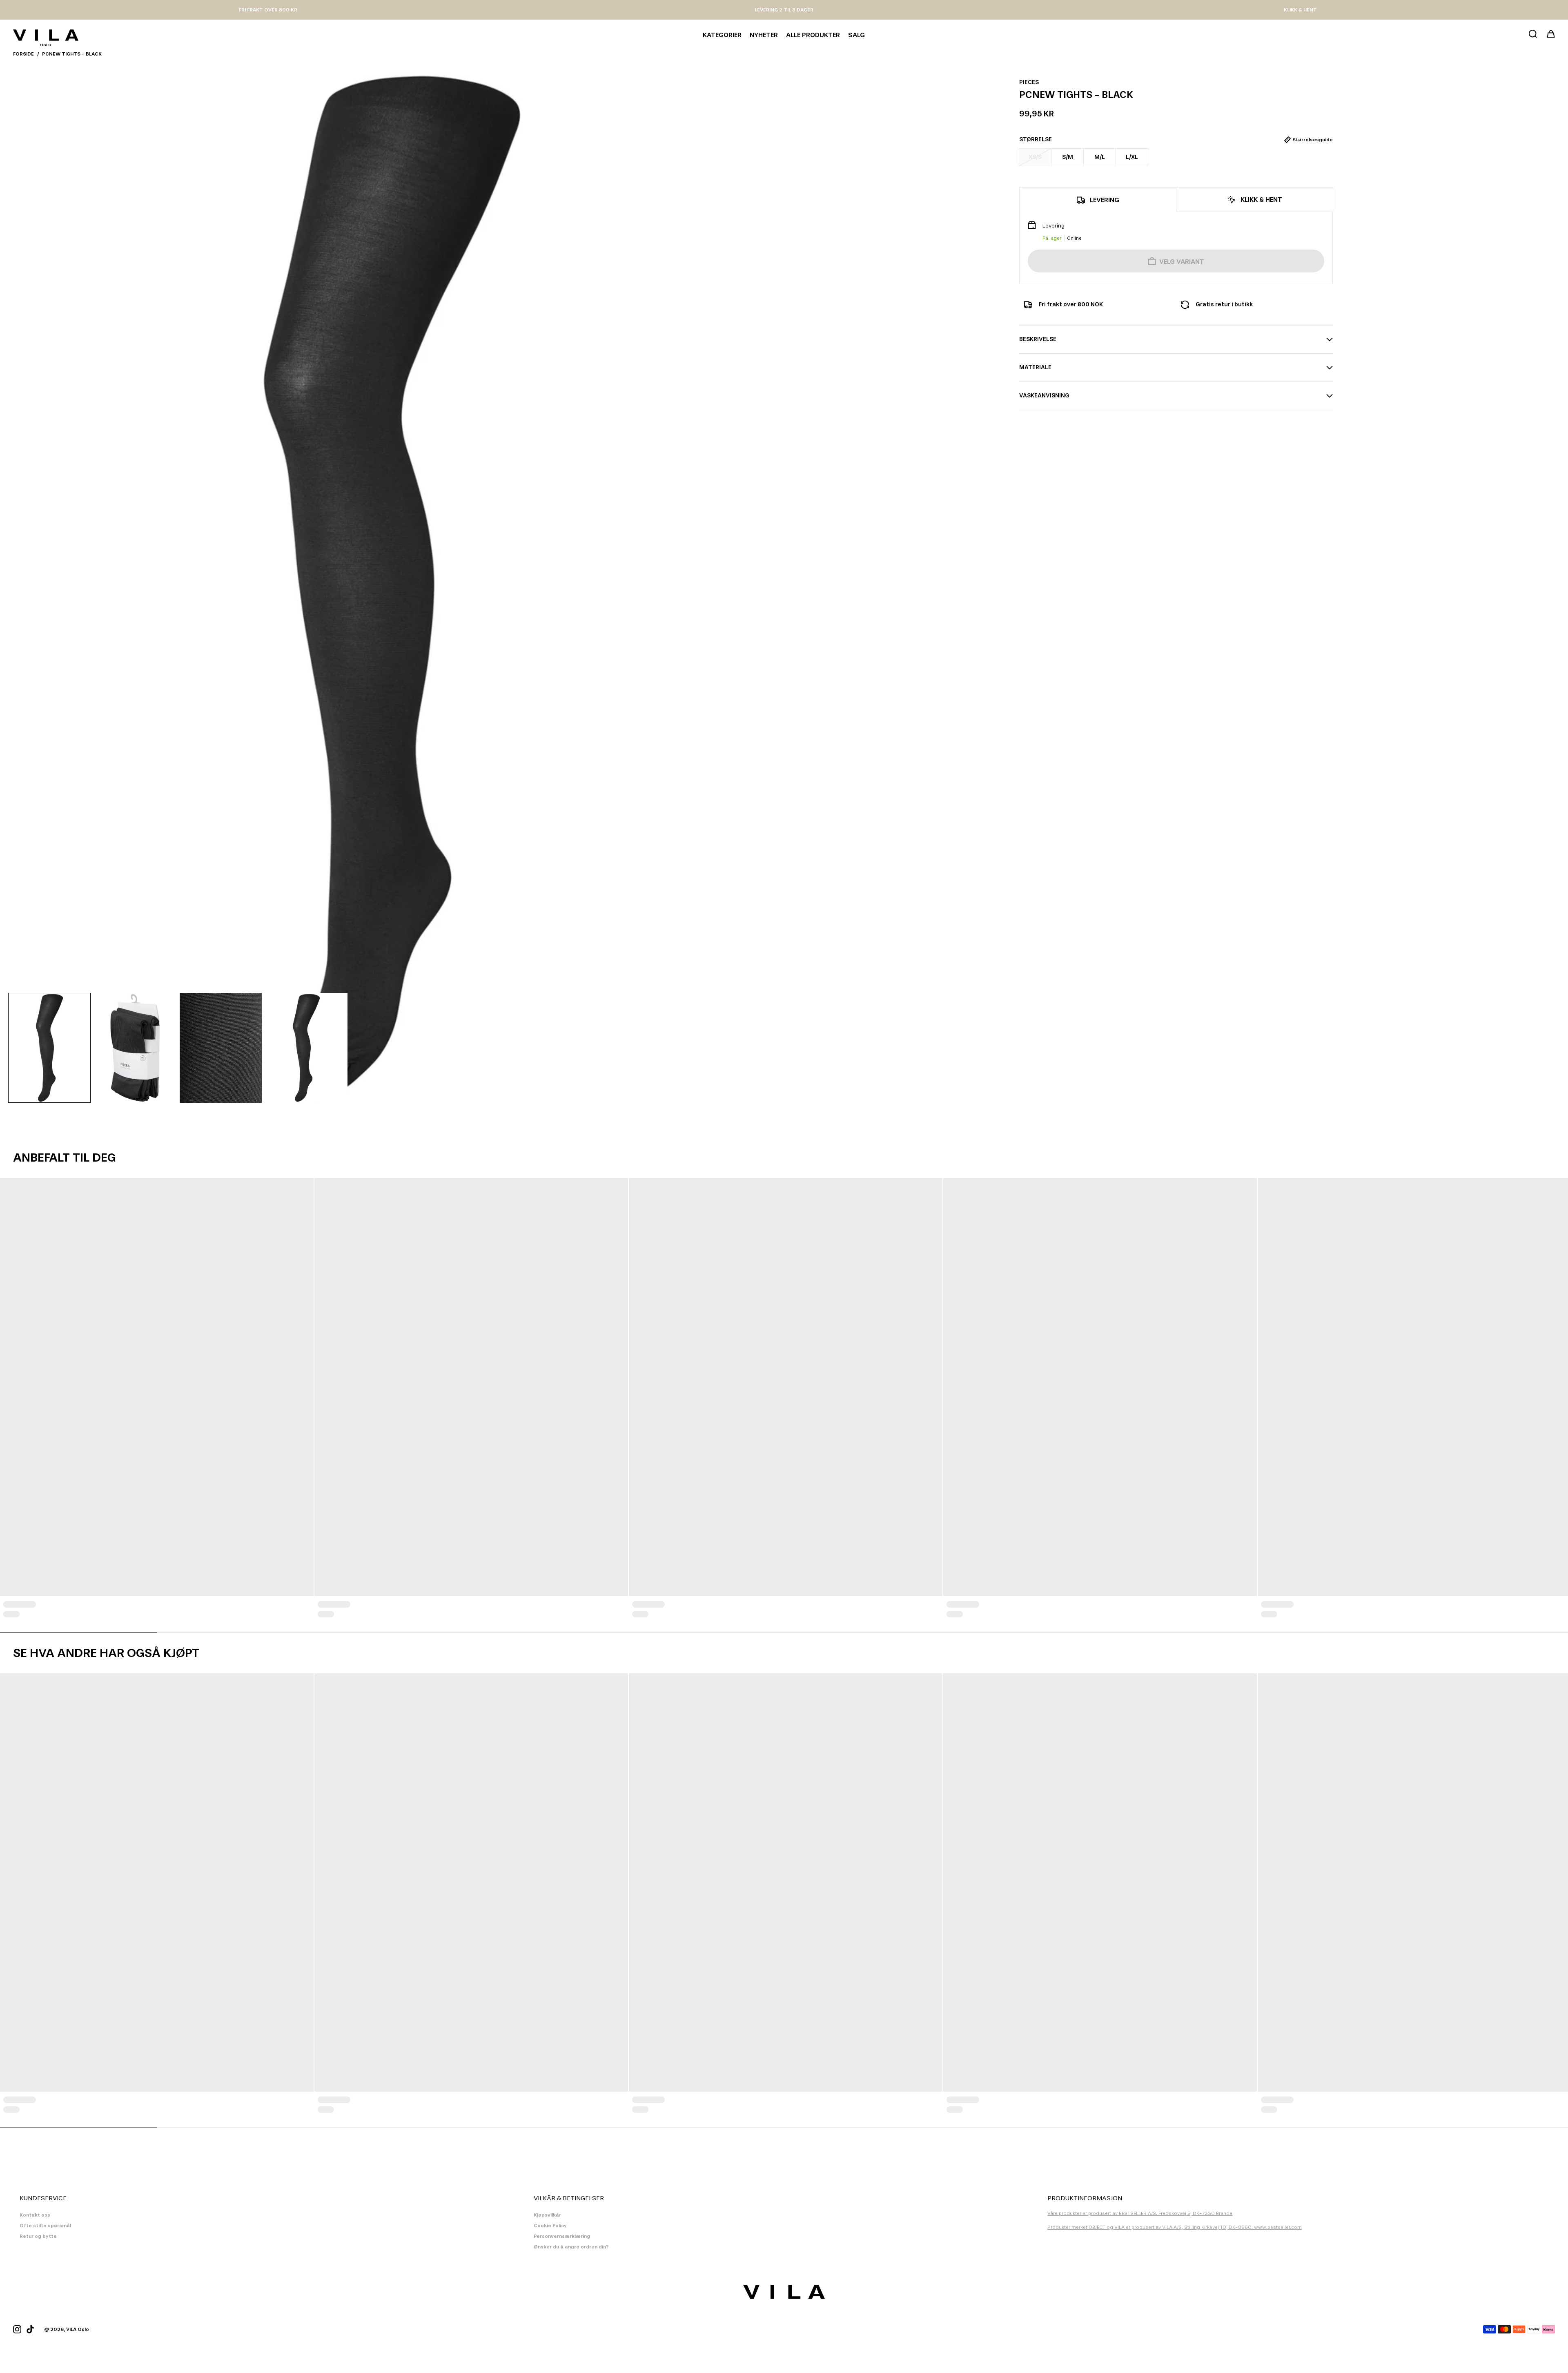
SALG (856, 35)
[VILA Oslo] (46, 35)
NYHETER (764, 35)
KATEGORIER (722, 35)
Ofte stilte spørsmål (45, 2226)
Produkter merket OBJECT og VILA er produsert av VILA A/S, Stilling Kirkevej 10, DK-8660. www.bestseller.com (1175, 2227)
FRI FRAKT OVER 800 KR (268, 10)
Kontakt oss (35, 2215)
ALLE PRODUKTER (813, 35)
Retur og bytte (38, 2236)
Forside (23, 54)
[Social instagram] (17, 2329)
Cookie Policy (550, 2226)
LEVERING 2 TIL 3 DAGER (784, 10)
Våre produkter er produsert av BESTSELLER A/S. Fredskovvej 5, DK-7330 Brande (1140, 2213)
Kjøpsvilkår (547, 2215)
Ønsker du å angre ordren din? (571, 2247)
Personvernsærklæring (562, 2236)
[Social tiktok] (30, 2329)
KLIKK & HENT (1300, 10)
